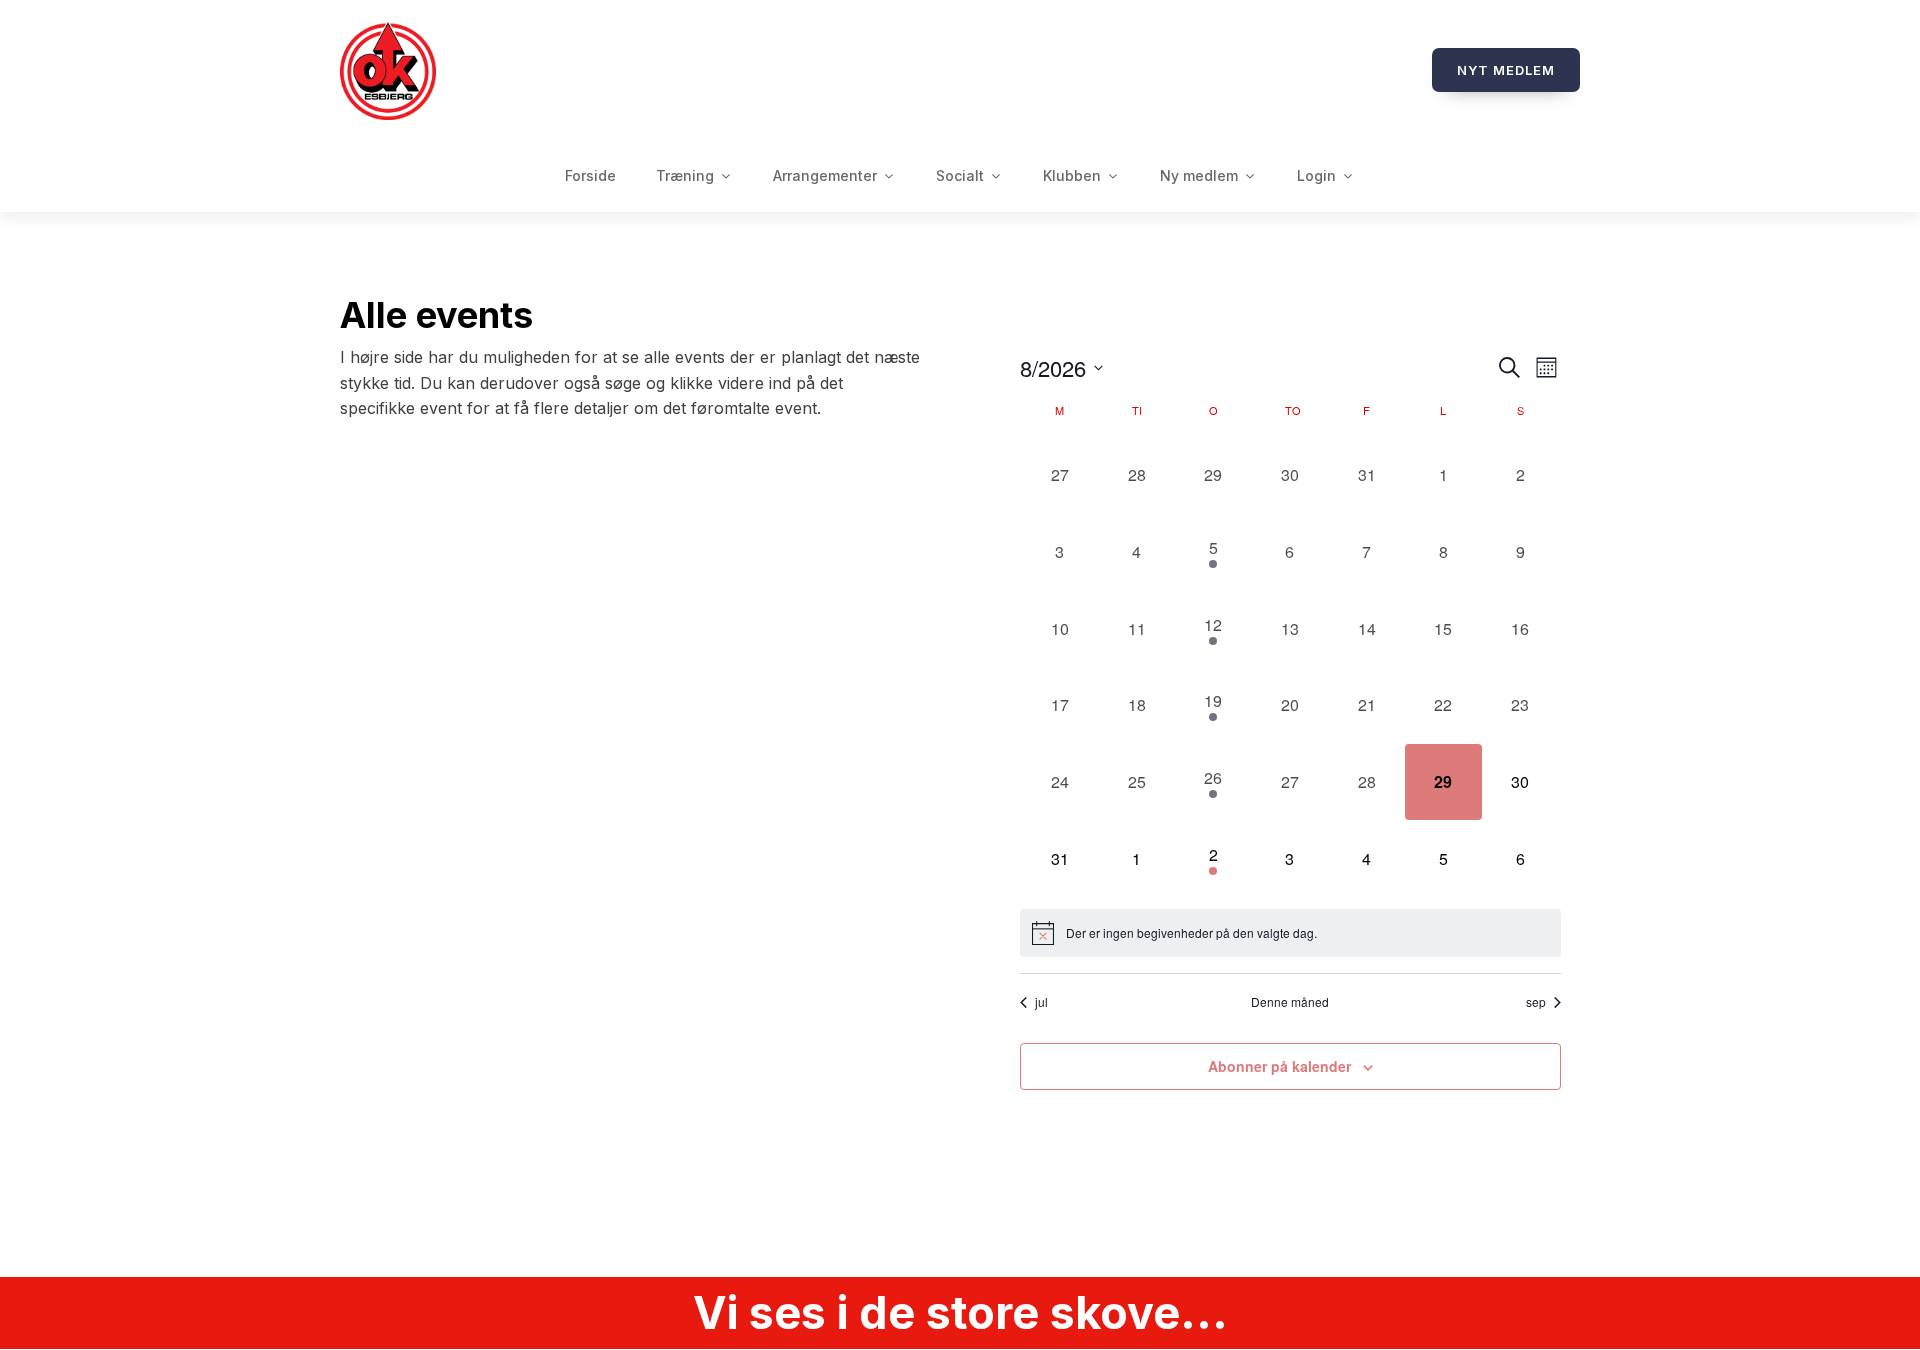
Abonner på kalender (1279, 1066)
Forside (590, 175)
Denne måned (1290, 1002)
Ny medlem (1199, 175)
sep (1536, 1002)
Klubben (1072, 175)
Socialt (960, 175)
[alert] (1290, 933)
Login (1316, 175)
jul (1041, 1002)
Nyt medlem (1506, 70)
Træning (685, 175)
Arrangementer (825, 175)
